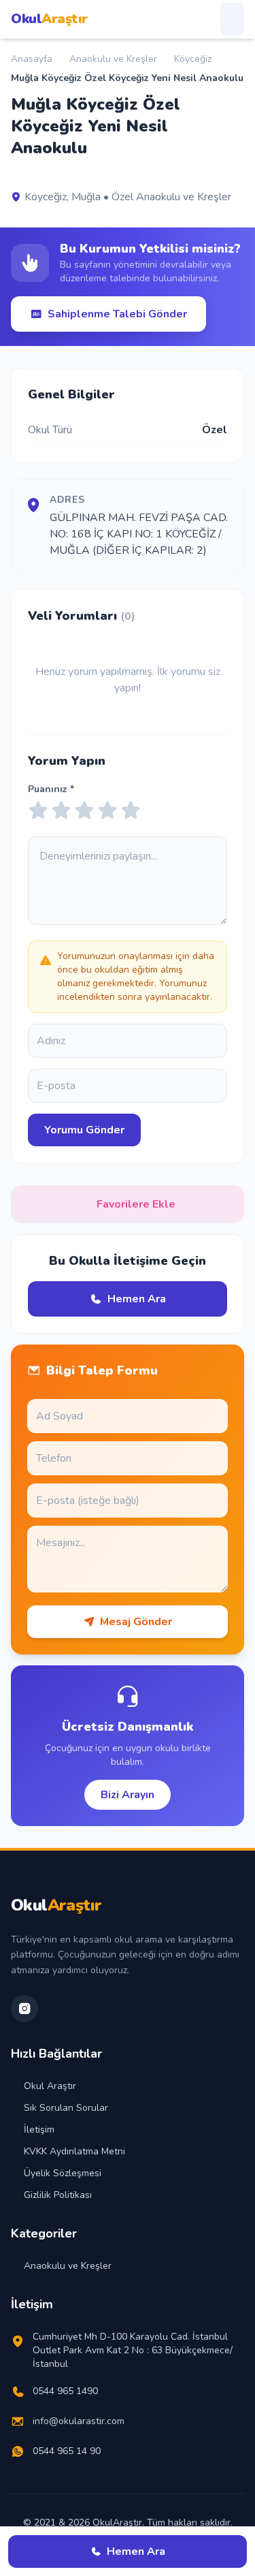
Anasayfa (32, 59)
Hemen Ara (137, 1299)
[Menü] (232, 19)
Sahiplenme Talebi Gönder (117, 314)
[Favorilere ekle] (17, 175)
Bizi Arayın (128, 1795)
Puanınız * (51, 789)
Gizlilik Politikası (58, 2195)
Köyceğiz (193, 59)
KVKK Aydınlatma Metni (74, 2151)
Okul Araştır (50, 2086)
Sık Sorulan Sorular (66, 2108)
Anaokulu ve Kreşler (113, 59)
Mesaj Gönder (136, 1622)
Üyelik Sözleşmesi (63, 2173)
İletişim (39, 2130)
